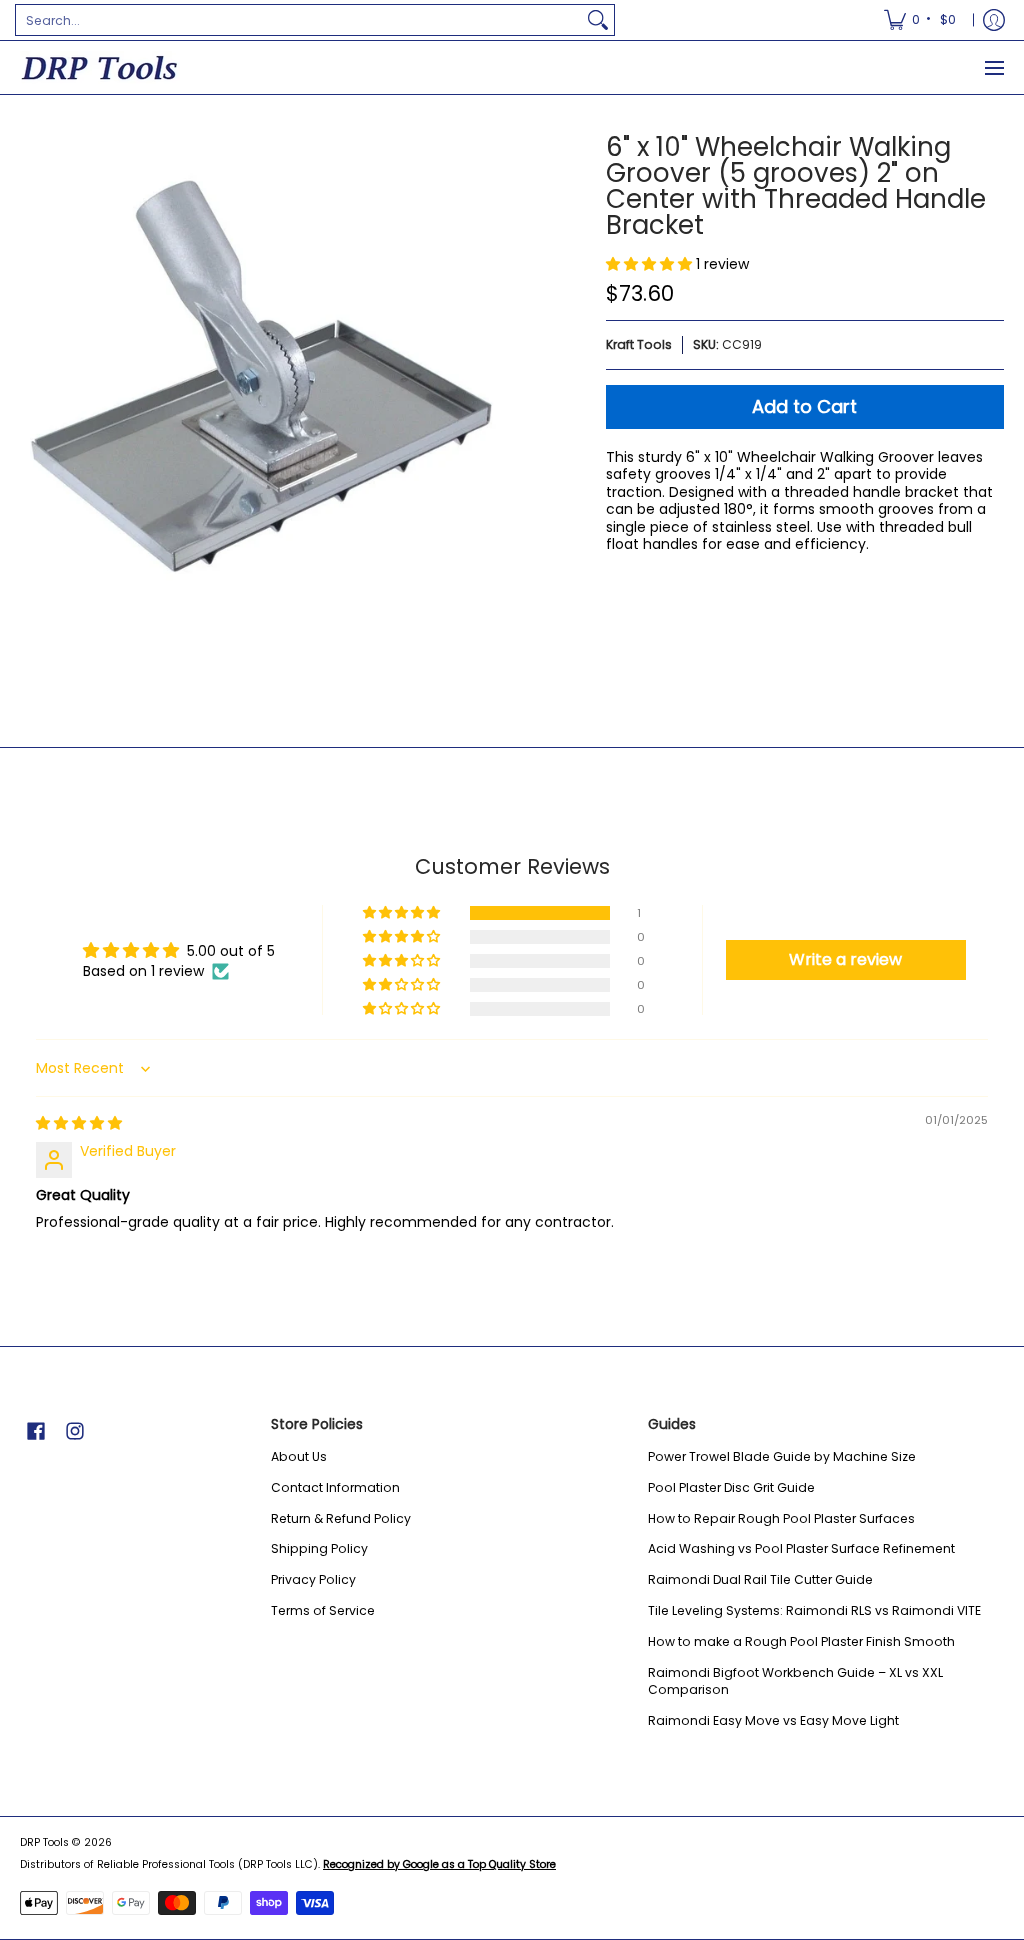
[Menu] (993, 67)
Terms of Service (323, 1610)
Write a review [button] (845, 959)
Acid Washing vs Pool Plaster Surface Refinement (801, 1548)
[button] (651, 264)
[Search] (598, 20)
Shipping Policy (319, 1548)
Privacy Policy (313, 1579)
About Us (299, 1456)
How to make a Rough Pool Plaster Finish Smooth (801, 1641)
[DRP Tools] (100, 67)
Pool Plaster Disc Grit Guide (731, 1487)
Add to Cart (804, 406)
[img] (79, 1123)
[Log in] (994, 20)
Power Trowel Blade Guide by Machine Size (782, 1456)
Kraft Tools (639, 344)
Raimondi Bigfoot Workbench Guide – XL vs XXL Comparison (795, 1681)
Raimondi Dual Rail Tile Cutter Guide (760, 1579)
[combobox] (299, 20)
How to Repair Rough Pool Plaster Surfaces (781, 1518)
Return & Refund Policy (341, 1518)
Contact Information (335, 1487)
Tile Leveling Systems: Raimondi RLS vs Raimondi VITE (814, 1610)
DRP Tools (44, 1842)
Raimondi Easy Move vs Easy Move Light (773, 1720)
